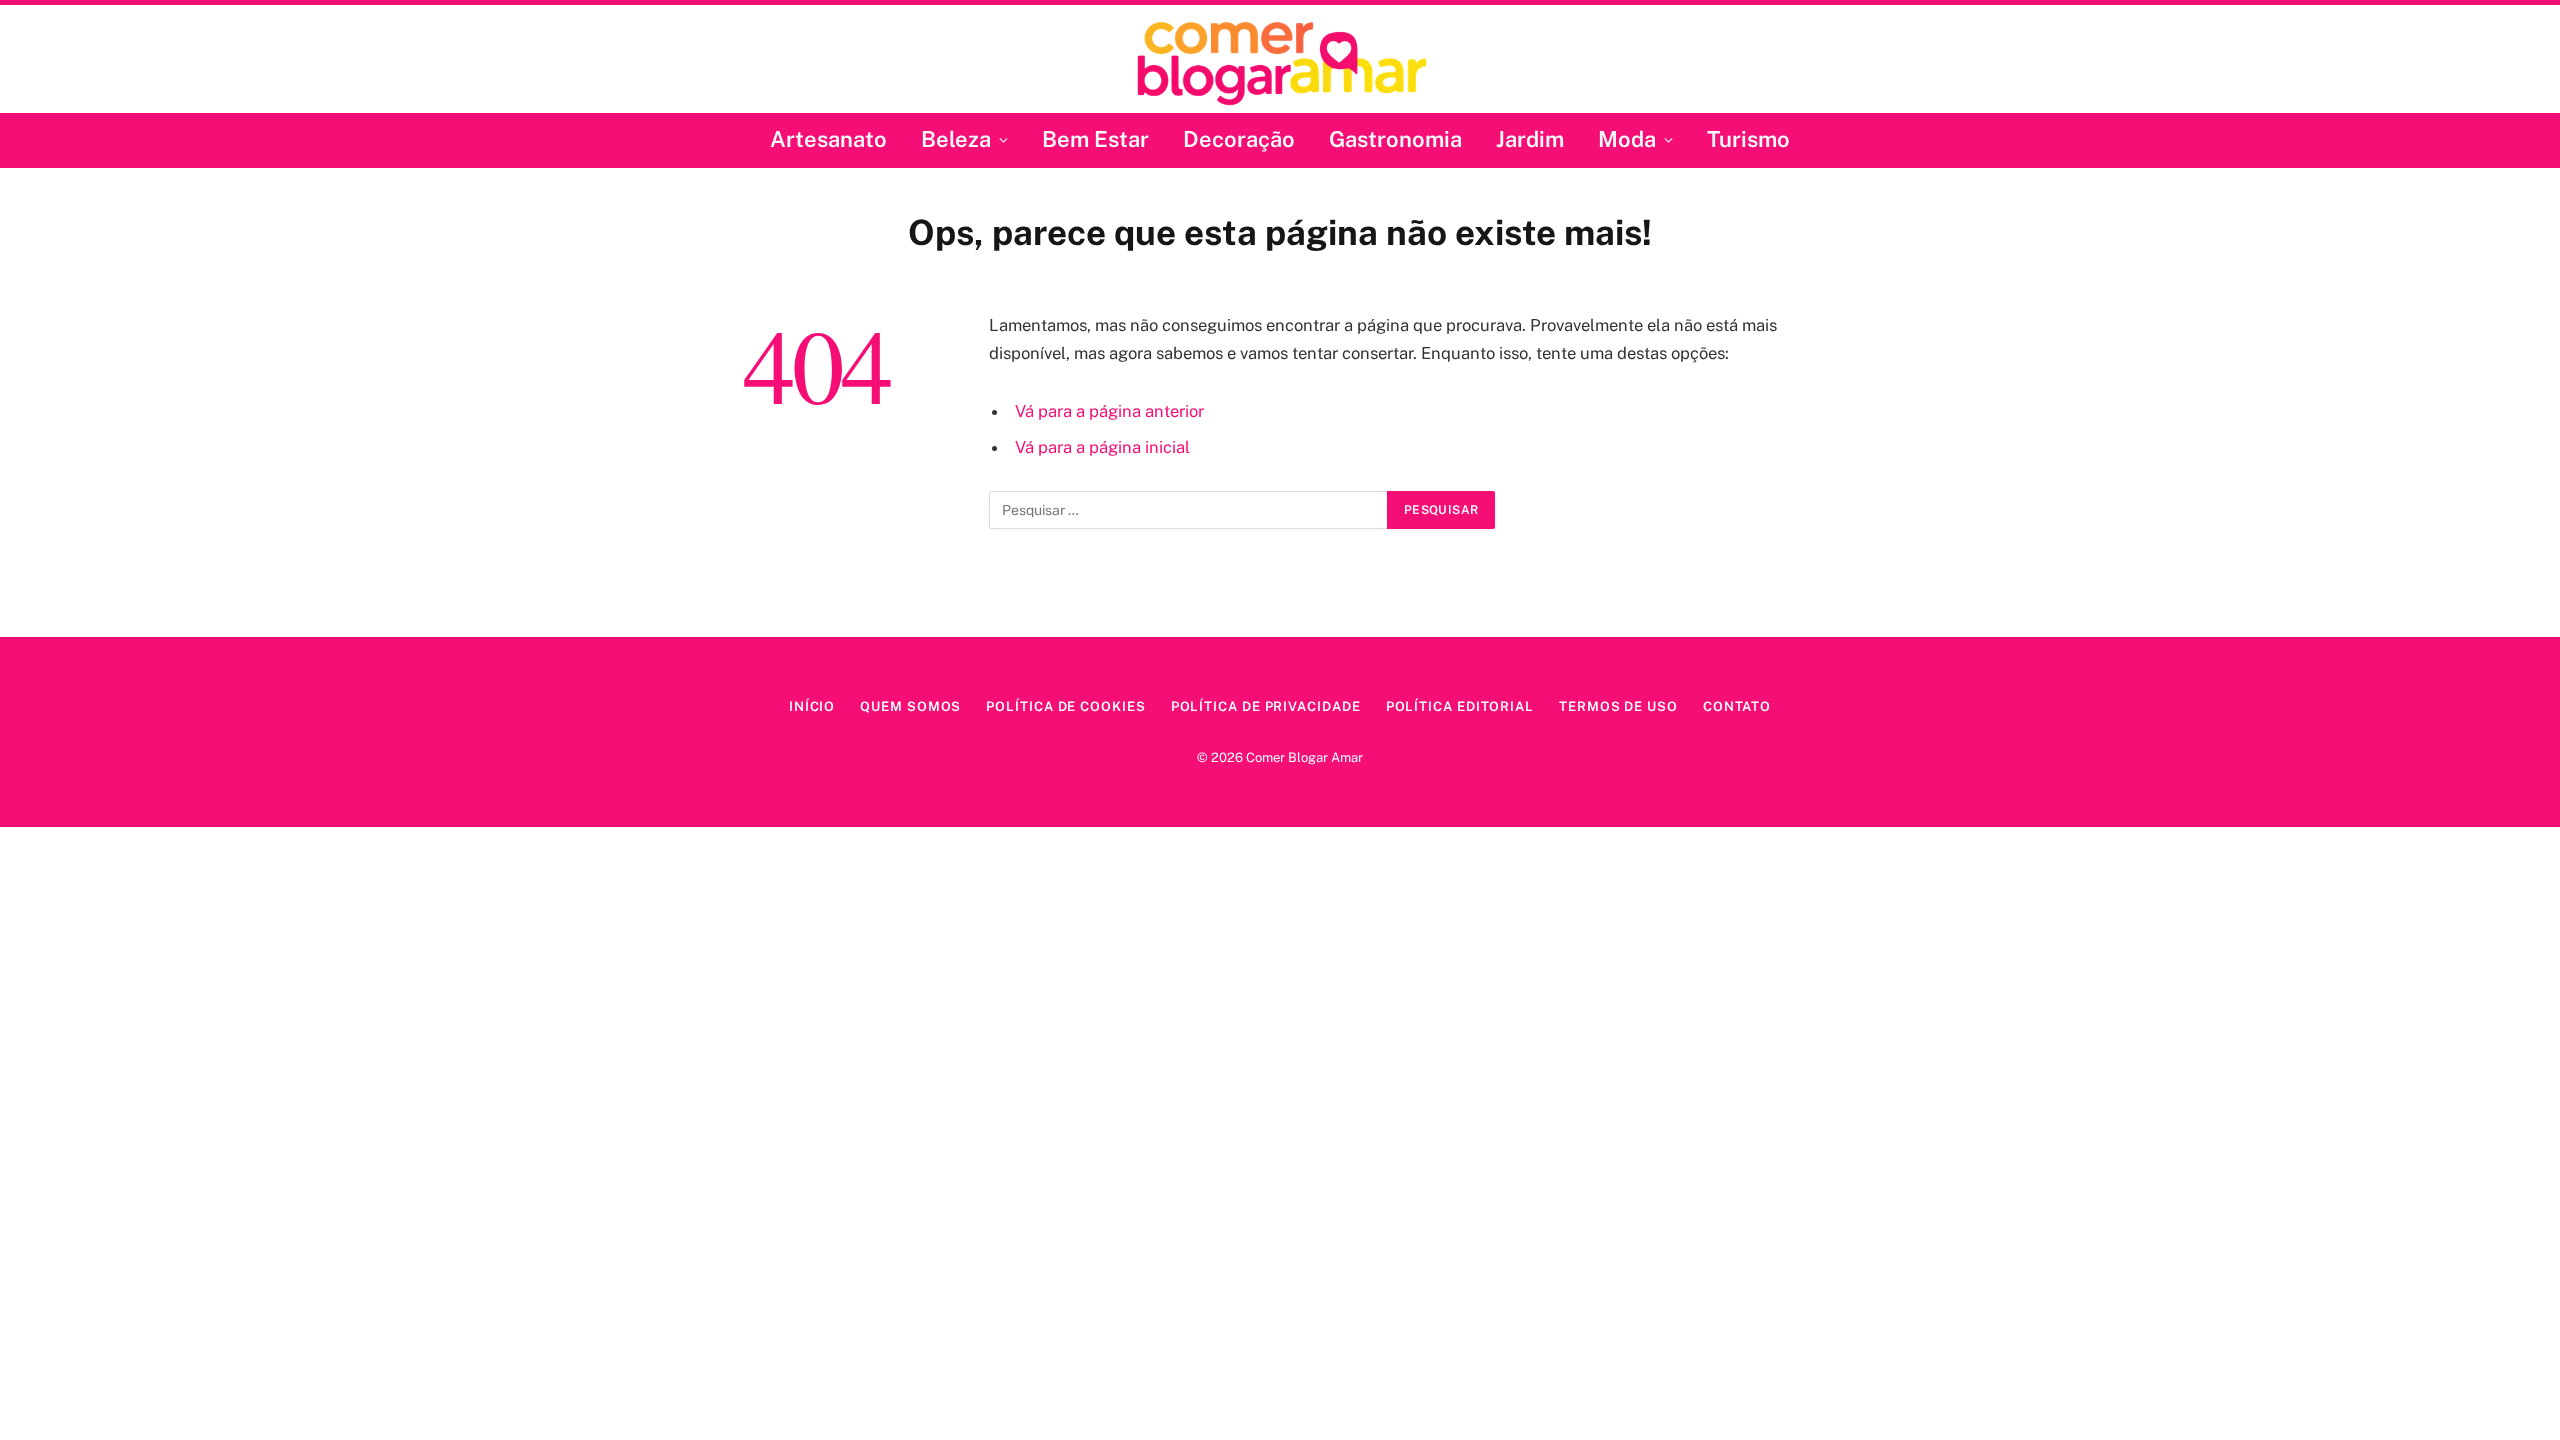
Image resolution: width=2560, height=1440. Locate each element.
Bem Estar (1095, 139)
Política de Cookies (1065, 706)
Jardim (1530, 139)
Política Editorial (1460, 706)
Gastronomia (1395, 139)
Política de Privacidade (1266, 706)
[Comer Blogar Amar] (1280, 61)
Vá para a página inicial (1102, 447)
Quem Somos (910, 706)
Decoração (1239, 139)
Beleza (956, 139)
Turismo (1748, 139)
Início (812, 706)
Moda (1627, 139)
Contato (1737, 706)
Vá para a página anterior (1109, 411)
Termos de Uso (1618, 706)
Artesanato (828, 139)
